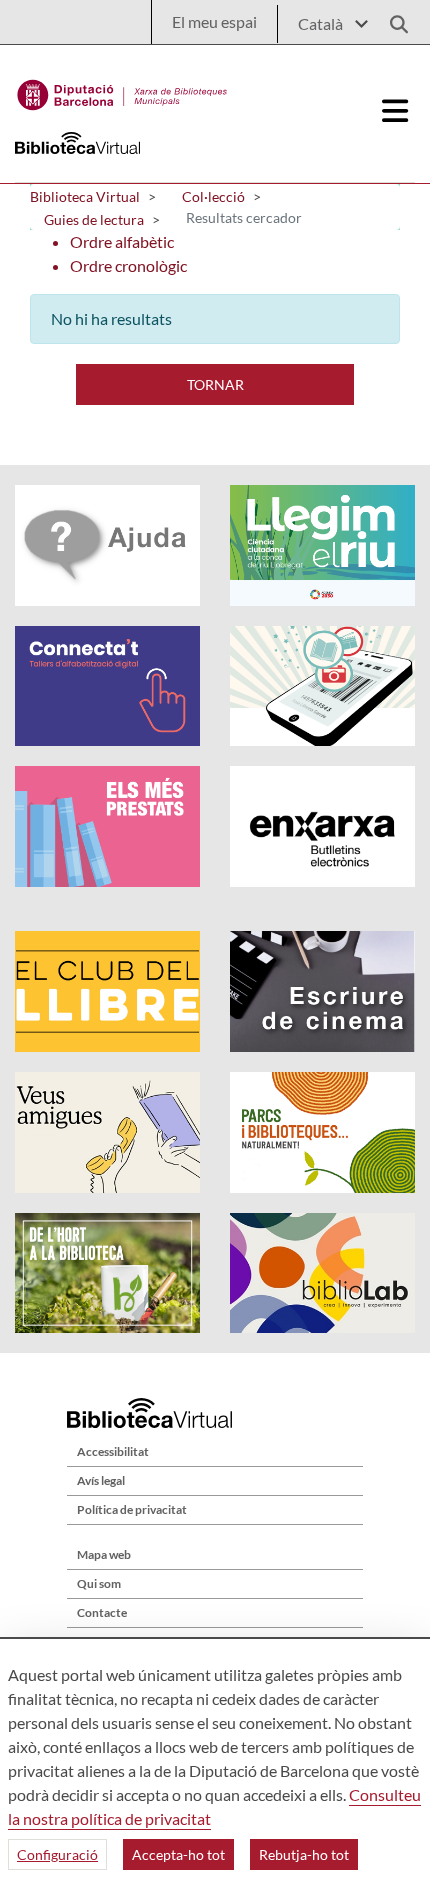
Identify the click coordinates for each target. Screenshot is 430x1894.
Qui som (99, 1583)
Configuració (57, 1854)
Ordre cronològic (128, 265)
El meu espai (214, 21)
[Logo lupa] (392, 18)
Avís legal (101, 1480)
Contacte (102, 1612)
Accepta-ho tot (178, 1854)
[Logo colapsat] (395, 111)
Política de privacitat (132, 1509)
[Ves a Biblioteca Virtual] (122, 90)
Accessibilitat (113, 1451)
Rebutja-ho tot (304, 1854)
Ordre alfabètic (122, 241)
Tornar (215, 384)
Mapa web (104, 1554)
